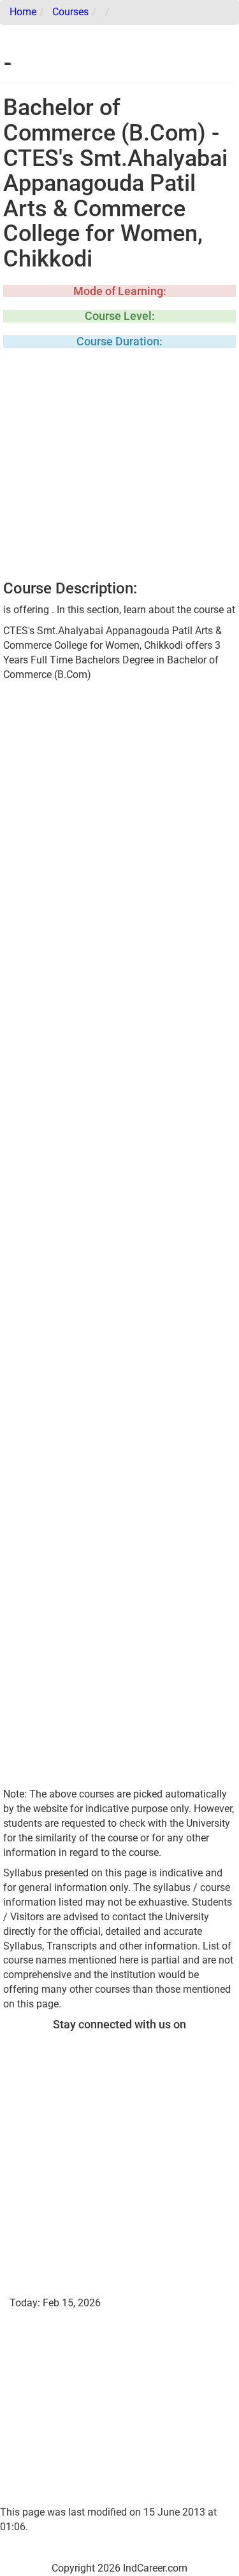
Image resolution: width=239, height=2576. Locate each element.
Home (23, 12)
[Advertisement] (119, 468)
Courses (70, 12)
